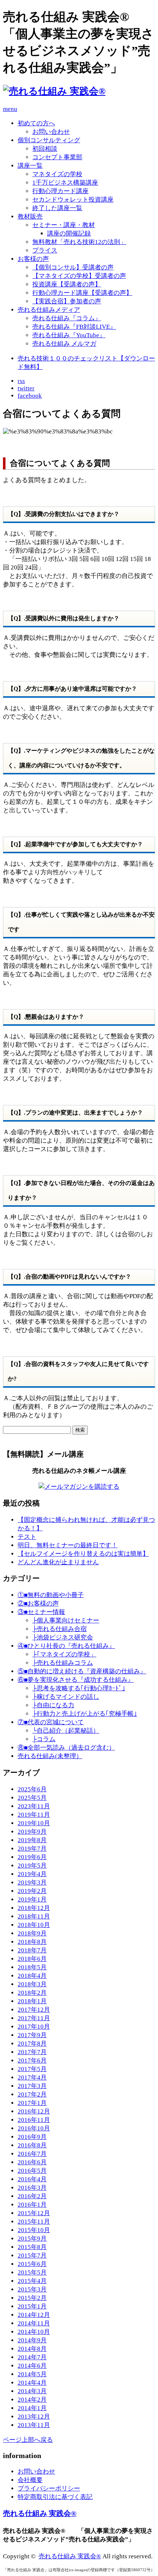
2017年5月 (32, 2069)
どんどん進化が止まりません (58, 1562)
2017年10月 (34, 2027)
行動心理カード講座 (60, 191)
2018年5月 (32, 1967)
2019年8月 (32, 1840)
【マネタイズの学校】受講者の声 (79, 276)
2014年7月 (32, 2357)
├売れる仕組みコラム (63, 1663)
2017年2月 (32, 2094)
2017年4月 (32, 2077)
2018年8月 (32, 1942)
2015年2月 (32, 2298)
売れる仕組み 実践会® (40, 2513)
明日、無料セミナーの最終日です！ (68, 1545)
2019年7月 (32, 1849)
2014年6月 (32, 2366)
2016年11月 (34, 2120)
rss (21, 381)
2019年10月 (34, 1823)
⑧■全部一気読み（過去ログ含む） (66, 1748)
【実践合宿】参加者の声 (67, 301)
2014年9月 (32, 2340)
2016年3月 (32, 2188)
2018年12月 (34, 1908)
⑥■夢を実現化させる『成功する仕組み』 (76, 1680)
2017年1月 (32, 2103)
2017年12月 (34, 2010)
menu (10, 109)
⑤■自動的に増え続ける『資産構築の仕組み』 (82, 1671)
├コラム (44, 1739)
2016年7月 (32, 2154)
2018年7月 (32, 1950)
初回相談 (45, 149)
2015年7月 (32, 2256)
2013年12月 (34, 2417)
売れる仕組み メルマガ (64, 344)
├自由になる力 (53, 1705)
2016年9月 (32, 2137)
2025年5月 (32, 1798)
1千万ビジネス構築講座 (65, 183)
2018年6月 (32, 1959)
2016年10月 (34, 2128)
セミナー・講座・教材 (64, 225)
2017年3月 (32, 2086)
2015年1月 (32, 2306)
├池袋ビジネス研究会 (63, 1637)
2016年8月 (32, 2145)
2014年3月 (32, 2391)
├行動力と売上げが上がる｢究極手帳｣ (85, 1714)
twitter (26, 388)
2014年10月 (34, 2332)
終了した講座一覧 (57, 208)
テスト (27, 1537)
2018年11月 (34, 1916)
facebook (30, 396)
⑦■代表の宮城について (51, 1722)
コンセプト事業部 (57, 157)
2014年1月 (32, 2408)
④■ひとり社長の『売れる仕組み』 (66, 1646)
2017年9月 (32, 2035)
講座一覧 (30, 166)
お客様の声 (33, 259)
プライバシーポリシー (49, 2488)
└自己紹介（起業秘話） (66, 1731)
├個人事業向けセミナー (66, 1620)
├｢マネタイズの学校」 (64, 1654)
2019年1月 (32, 1899)
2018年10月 (34, 1925)
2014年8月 (32, 2349)
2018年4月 (32, 1976)
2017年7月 (32, 2052)
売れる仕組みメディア (49, 310)
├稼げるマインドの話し (66, 1697)
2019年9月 (32, 1832)
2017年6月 (32, 2061)
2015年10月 (34, 2230)
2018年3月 (32, 1984)
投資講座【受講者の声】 (67, 284)
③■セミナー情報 (41, 1612)
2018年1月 (32, 2001)
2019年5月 (32, 1866)
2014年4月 (32, 2383)
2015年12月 (34, 2213)
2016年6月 (32, 2162)
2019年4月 (32, 1874)
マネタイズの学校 (57, 174)
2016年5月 (32, 2171)
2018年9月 (32, 1933)
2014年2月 (32, 2400)
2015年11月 (34, 2222)
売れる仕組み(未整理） (50, 1756)
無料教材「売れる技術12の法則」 (79, 242)
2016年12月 (34, 2111)
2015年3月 (32, 2289)
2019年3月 (32, 1883)
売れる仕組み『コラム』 (67, 318)
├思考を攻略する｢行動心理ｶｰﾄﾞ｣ (79, 1688)
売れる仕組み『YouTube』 (69, 335)
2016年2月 (32, 2196)
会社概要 (30, 2480)
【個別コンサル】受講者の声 (73, 267)
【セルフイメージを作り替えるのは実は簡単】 (83, 1554)
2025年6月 (32, 1789)
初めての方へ (36, 123)
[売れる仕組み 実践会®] (54, 91)
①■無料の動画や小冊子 (51, 1595)
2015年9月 (32, 2239)
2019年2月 (32, 1891)
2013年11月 (34, 2425)
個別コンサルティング (49, 140)
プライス (45, 250)
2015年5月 (32, 2272)
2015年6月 (32, 2264)
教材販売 (30, 217)
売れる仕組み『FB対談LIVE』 (74, 327)
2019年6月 (32, 1857)
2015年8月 (32, 2247)
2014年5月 (32, 2374)
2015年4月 (32, 2281)
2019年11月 (34, 1815)
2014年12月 (34, 2315)
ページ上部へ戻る (28, 2440)
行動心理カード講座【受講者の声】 (82, 293)
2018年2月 (32, 1993)
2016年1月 (32, 2205)
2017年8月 (32, 2044)
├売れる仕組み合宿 (60, 1629)
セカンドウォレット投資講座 (73, 200)
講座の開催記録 (69, 233)
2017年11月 (34, 2018)
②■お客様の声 (38, 1604)
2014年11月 (34, 2323)
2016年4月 (32, 2179)
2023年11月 (34, 1806)
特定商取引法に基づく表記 (55, 2497)
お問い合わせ (51, 132)
